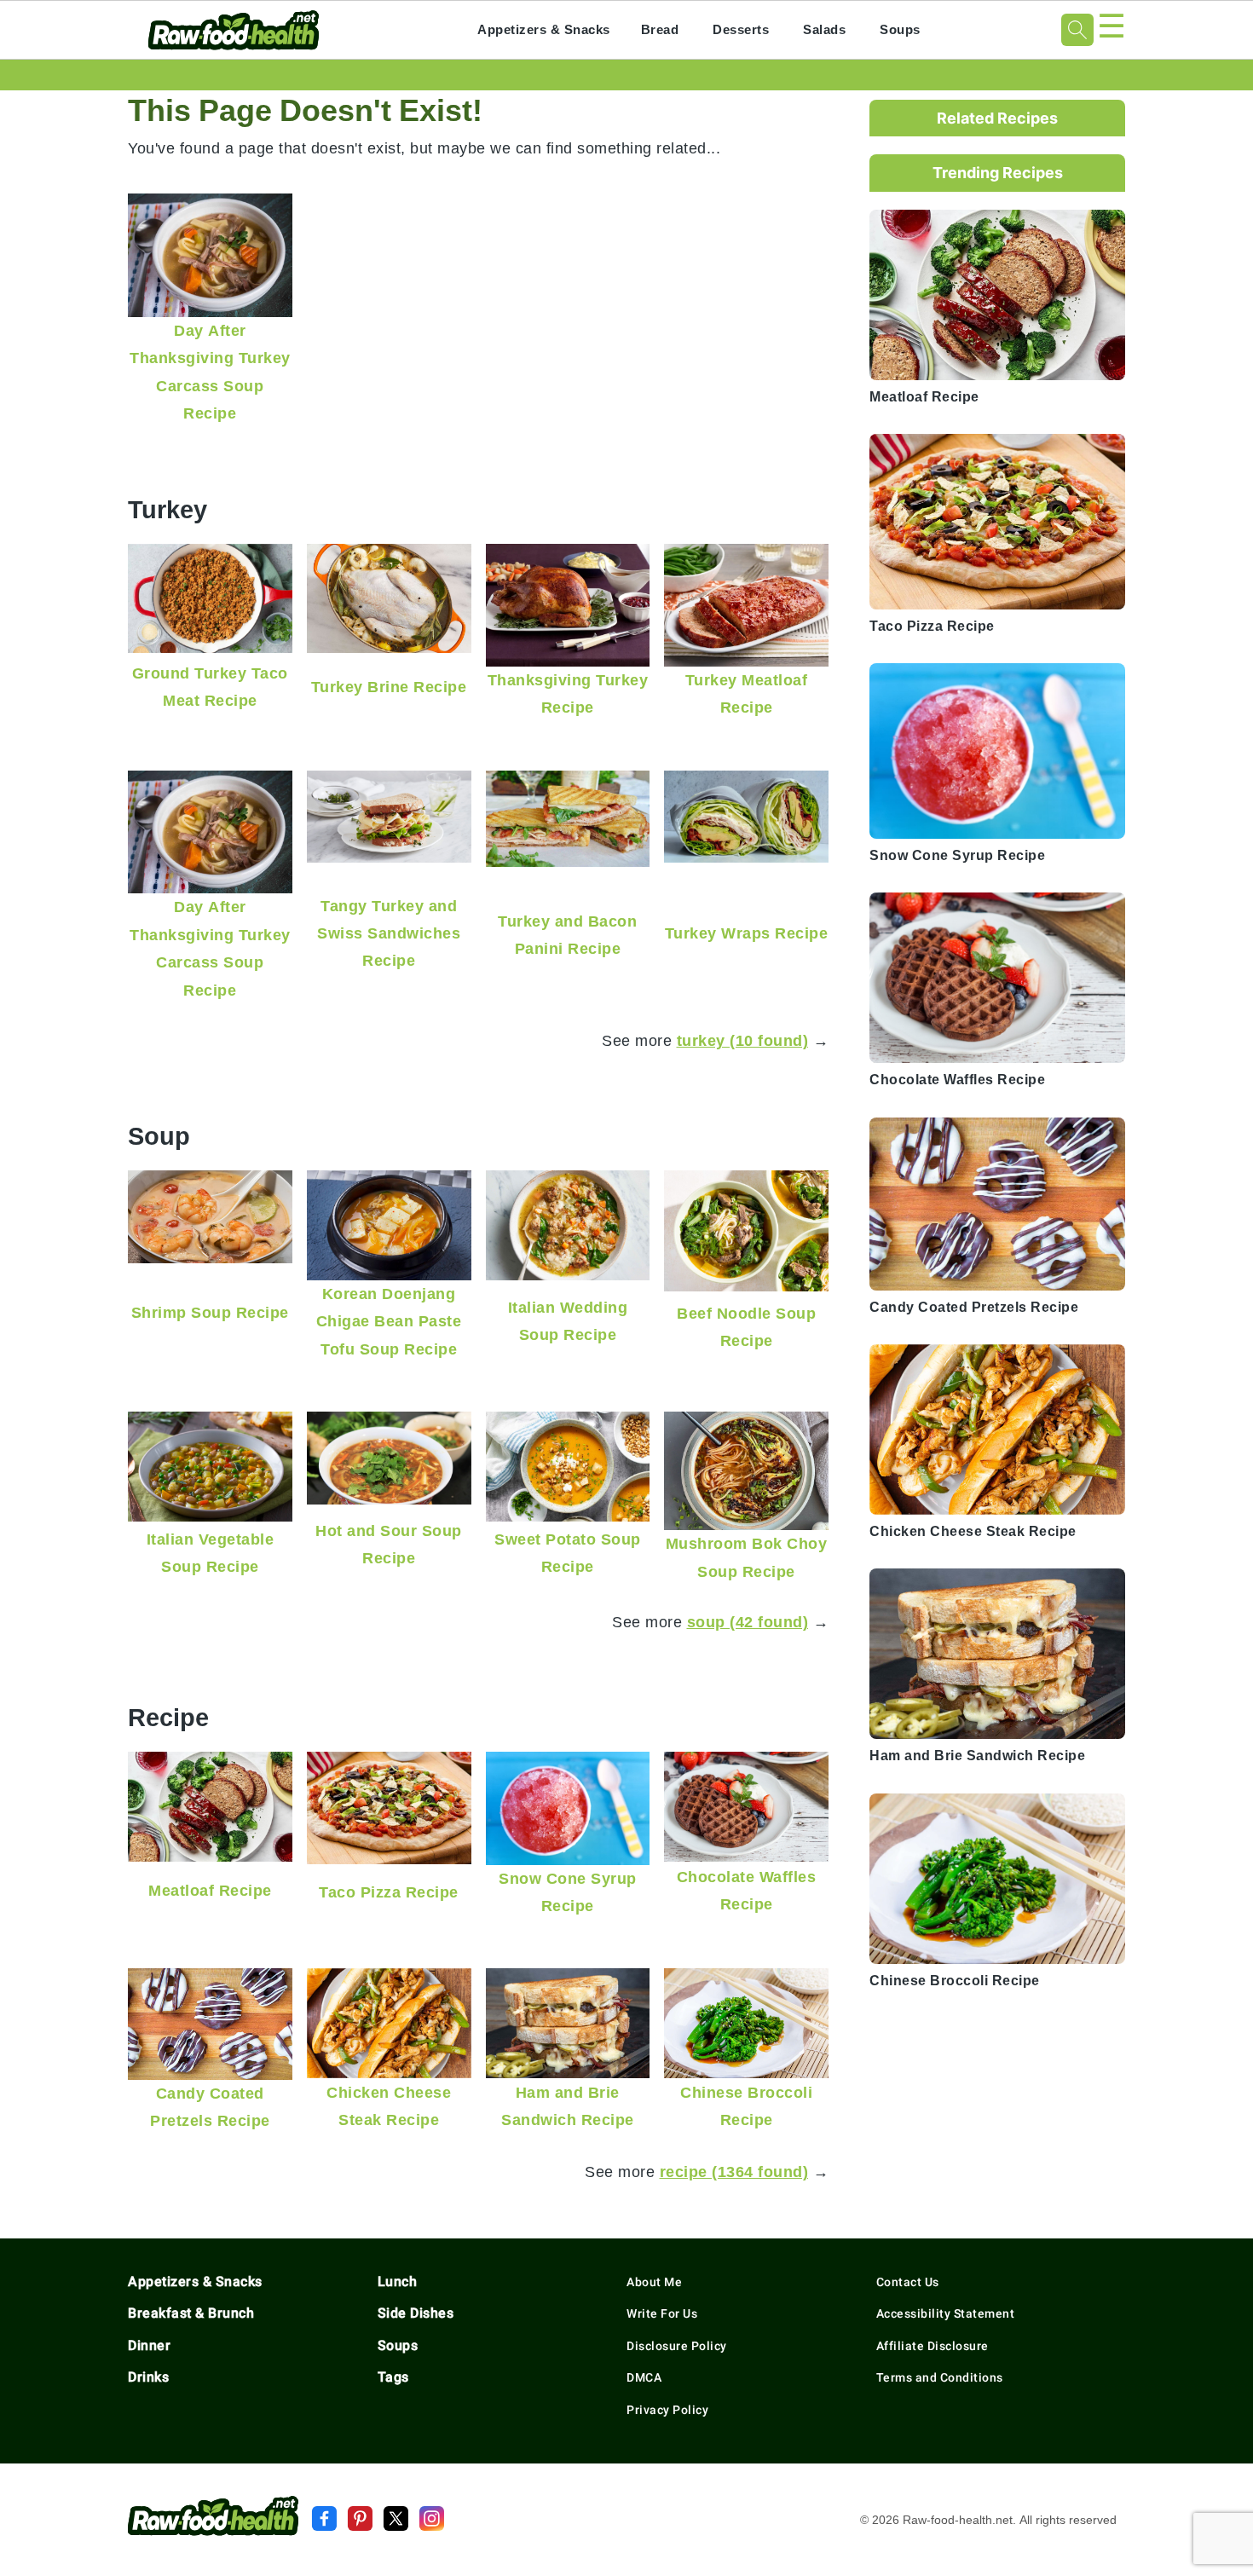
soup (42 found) (748, 1622)
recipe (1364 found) (734, 2172)
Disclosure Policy (677, 2346)
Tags (393, 2377)
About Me (654, 2282)
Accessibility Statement (946, 2313)
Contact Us (908, 2282)
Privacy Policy (667, 2410)
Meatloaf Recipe (210, 1890)
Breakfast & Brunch (191, 2313)
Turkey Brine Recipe (389, 687)
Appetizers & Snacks (544, 29)
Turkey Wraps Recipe (747, 933)
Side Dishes (416, 2313)
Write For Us (662, 2313)
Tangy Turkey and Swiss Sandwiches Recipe (389, 933)
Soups (900, 29)
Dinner (149, 2345)
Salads (824, 29)
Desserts (741, 29)
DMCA (644, 2377)
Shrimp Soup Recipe (210, 1312)
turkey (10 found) (743, 1040)
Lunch (398, 2281)
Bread (660, 29)
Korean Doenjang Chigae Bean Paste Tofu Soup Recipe (389, 1321)
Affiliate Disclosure (933, 2346)
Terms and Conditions (940, 2377)
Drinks (148, 2377)
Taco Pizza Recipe (389, 1892)
